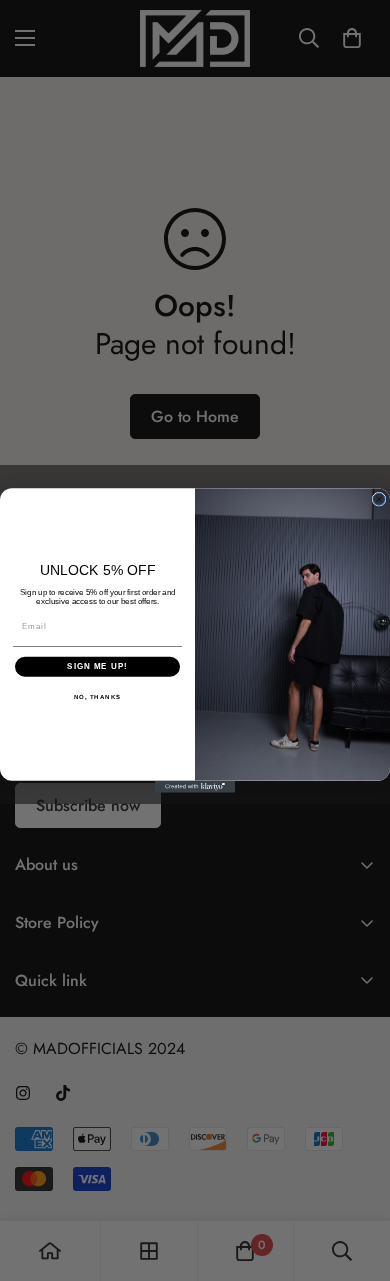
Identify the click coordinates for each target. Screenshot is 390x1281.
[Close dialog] (379, 499)
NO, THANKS (98, 696)
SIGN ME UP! (97, 666)
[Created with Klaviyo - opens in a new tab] (195, 787)
